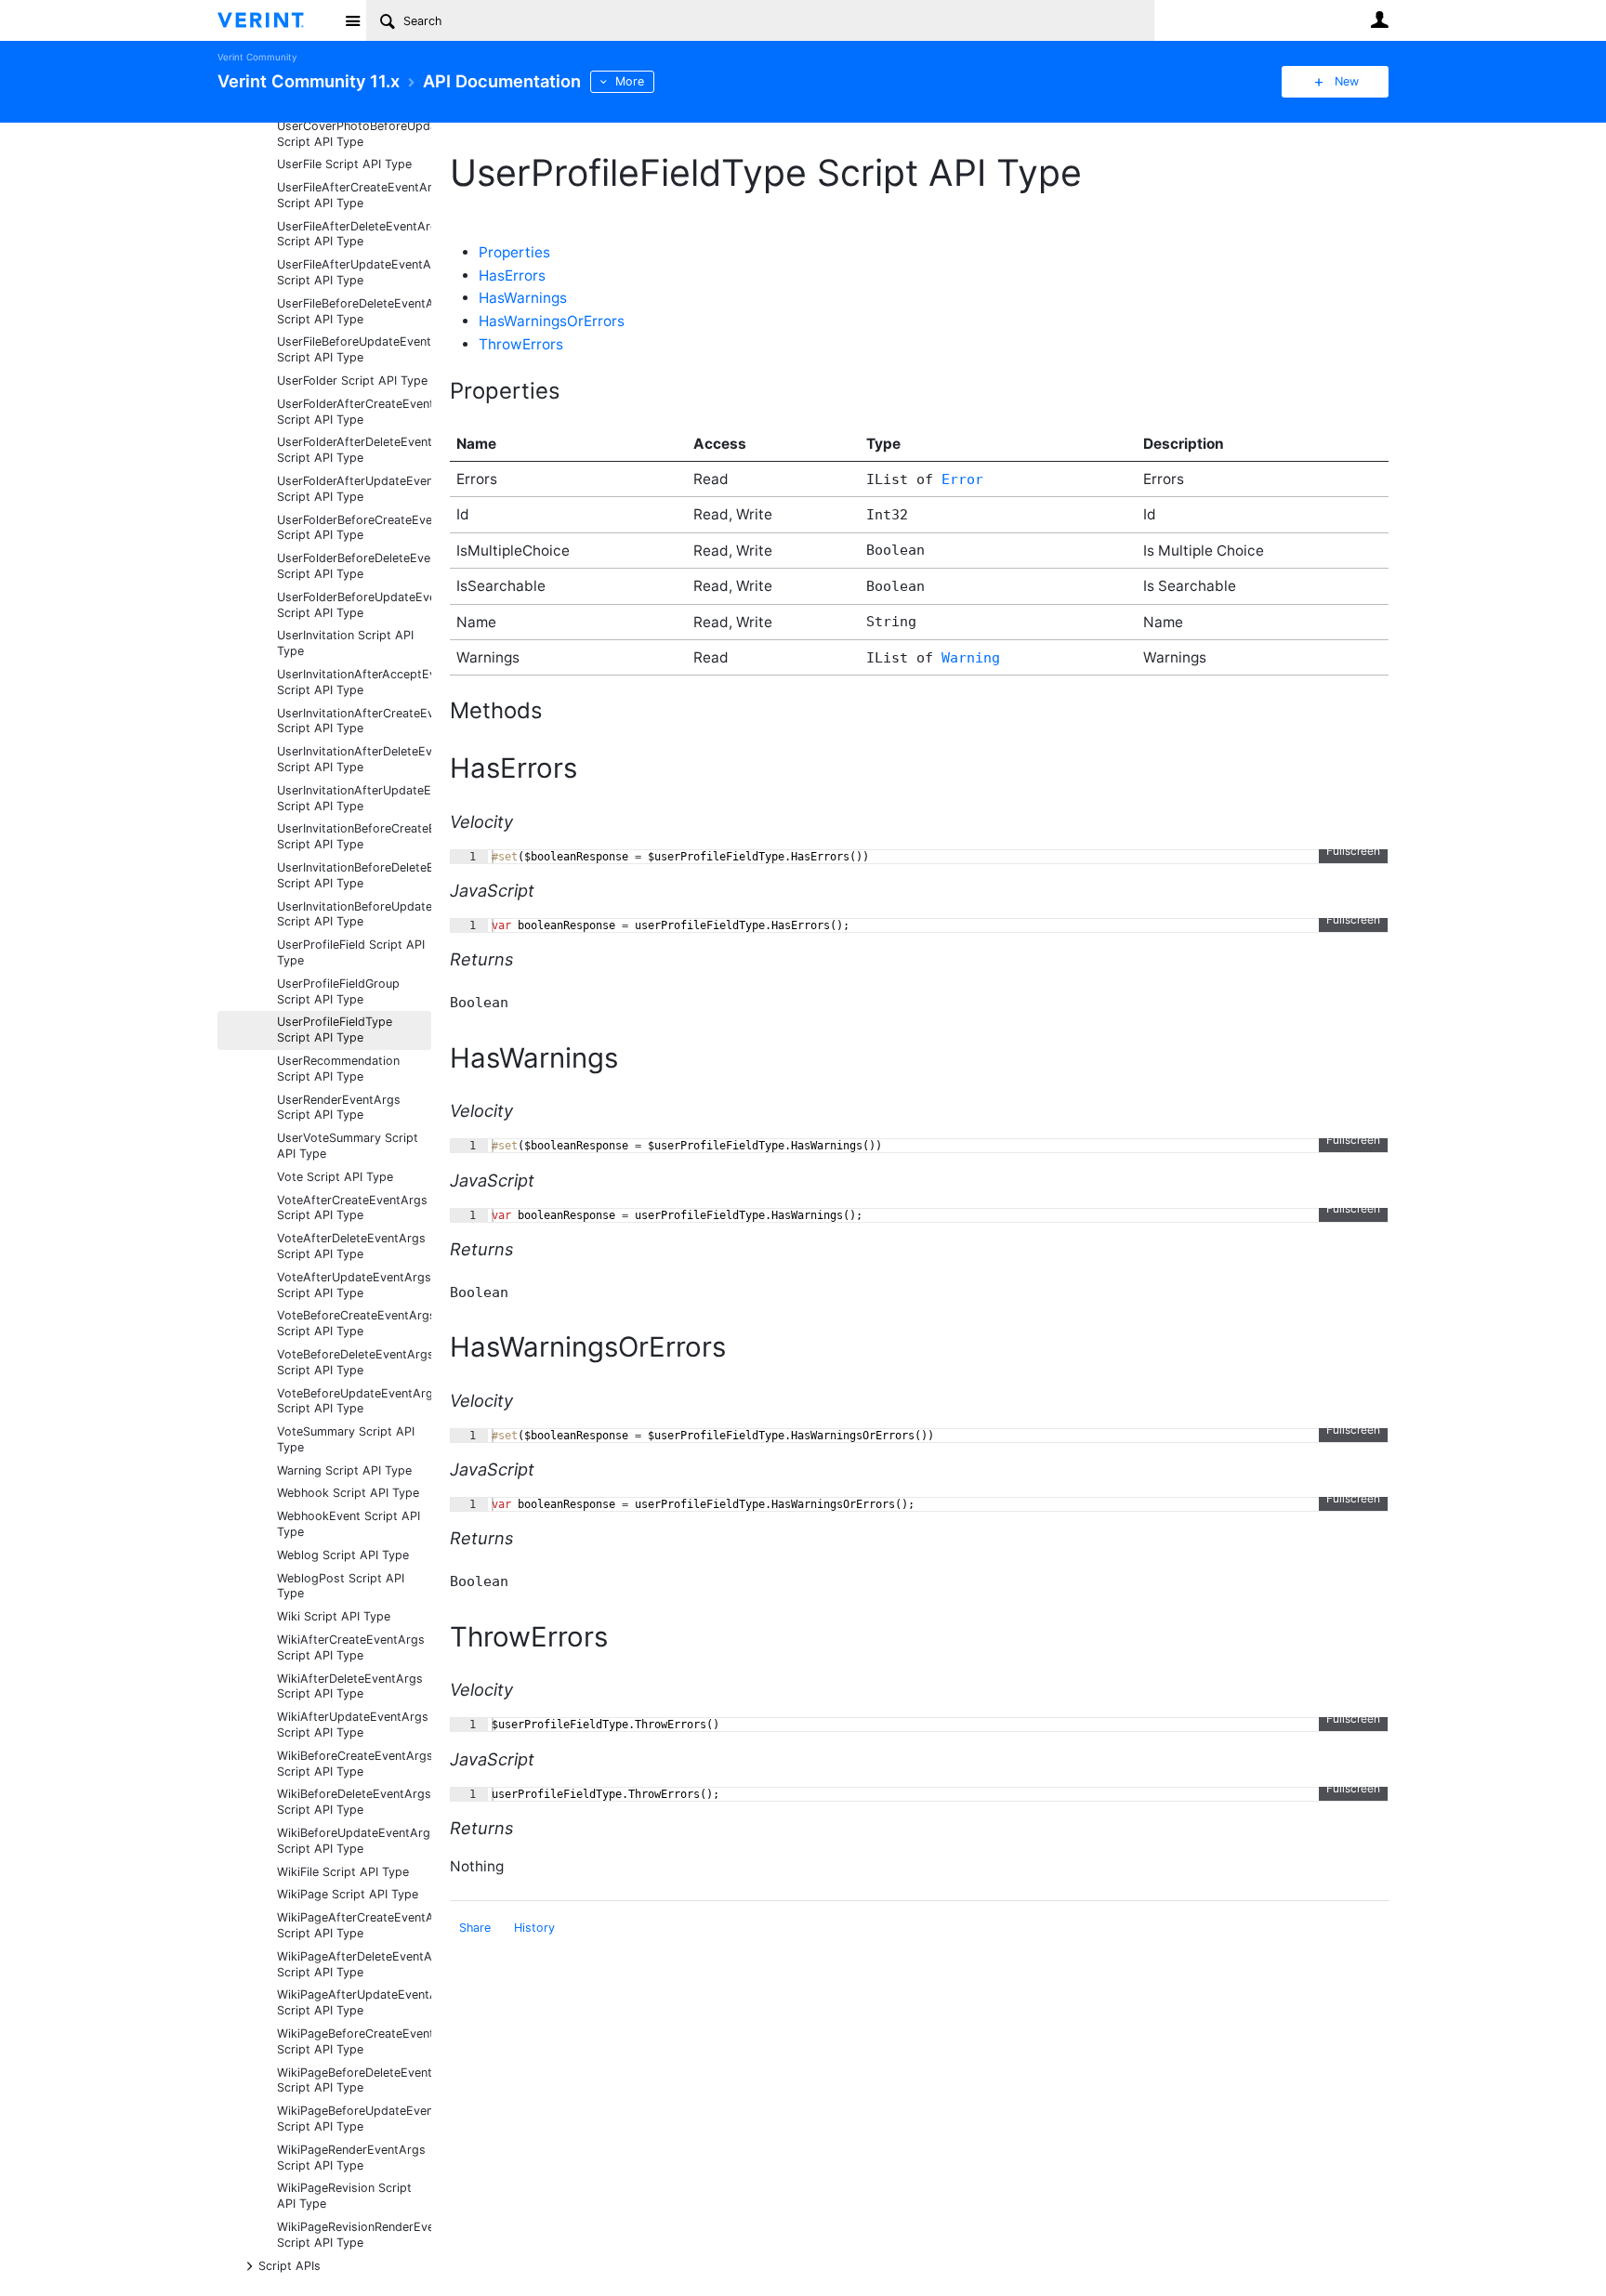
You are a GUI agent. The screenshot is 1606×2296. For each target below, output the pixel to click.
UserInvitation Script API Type (345, 643)
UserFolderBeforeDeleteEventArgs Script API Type (354, 566)
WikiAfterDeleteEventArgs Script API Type (350, 1686)
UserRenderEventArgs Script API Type (339, 1108)
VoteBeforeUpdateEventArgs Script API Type (354, 1401)
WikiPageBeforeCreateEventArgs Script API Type (354, 2041)
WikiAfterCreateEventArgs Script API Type (351, 1647)
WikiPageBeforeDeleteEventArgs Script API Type (354, 2080)
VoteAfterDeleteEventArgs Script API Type (351, 1246)
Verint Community (257, 57)
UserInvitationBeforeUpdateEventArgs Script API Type (354, 914)
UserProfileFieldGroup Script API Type (338, 991)
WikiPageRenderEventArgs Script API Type (351, 2158)
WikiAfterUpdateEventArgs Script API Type (353, 1725)
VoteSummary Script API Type (346, 1439)
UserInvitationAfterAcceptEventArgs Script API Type (354, 682)
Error (962, 479)
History (534, 1928)
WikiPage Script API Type (348, 1894)
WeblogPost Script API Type (341, 1586)
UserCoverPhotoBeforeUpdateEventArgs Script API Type (354, 134)
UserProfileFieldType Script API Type (335, 1030)
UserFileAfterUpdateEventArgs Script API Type (354, 272)
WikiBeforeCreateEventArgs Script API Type (354, 1764)
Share (475, 1928)
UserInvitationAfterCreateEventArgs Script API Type (354, 721)
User (1379, 20)
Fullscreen (1353, 851)
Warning (971, 658)
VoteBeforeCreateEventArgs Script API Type (354, 1323)
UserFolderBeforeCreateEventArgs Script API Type (354, 528)
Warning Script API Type (344, 1470)
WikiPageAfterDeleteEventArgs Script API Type (354, 1964)
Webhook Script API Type (348, 1493)
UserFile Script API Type (344, 164)
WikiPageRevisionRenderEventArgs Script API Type (354, 2235)
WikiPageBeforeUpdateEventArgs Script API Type (354, 2119)
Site (352, 20)
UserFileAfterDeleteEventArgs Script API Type (354, 234)
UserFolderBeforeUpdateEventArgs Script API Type (354, 605)
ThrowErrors (521, 344)
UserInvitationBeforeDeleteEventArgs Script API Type (354, 875)
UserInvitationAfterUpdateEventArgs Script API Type (354, 798)
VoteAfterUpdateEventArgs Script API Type (354, 1285)
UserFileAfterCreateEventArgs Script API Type (354, 195)
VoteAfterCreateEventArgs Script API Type (352, 1208)
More (630, 81)
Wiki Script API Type (334, 1616)
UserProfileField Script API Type (351, 952)
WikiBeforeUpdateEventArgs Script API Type (354, 1841)
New (1347, 81)
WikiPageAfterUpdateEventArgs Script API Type (354, 2002)
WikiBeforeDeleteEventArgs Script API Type (354, 1802)
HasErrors (512, 276)
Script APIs (290, 2265)
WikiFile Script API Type (343, 1872)
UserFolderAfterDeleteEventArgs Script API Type (354, 450)
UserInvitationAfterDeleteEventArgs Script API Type (354, 759)
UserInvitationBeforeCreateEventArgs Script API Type (354, 836)
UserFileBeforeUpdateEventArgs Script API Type (354, 349)
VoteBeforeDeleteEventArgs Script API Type (354, 1362)
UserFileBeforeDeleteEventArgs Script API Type (354, 311)
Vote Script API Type (335, 1177)
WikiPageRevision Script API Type (344, 2196)
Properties (514, 252)
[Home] (276, 20)
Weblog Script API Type (343, 1555)
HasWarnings (523, 298)
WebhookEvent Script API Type (349, 1524)
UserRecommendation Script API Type (338, 1069)
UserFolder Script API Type (352, 380)
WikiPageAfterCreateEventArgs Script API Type (354, 1925)
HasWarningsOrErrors (552, 321)
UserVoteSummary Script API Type (348, 1146)
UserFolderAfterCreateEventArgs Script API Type (354, 412)
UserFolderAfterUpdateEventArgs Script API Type (354, 489)
